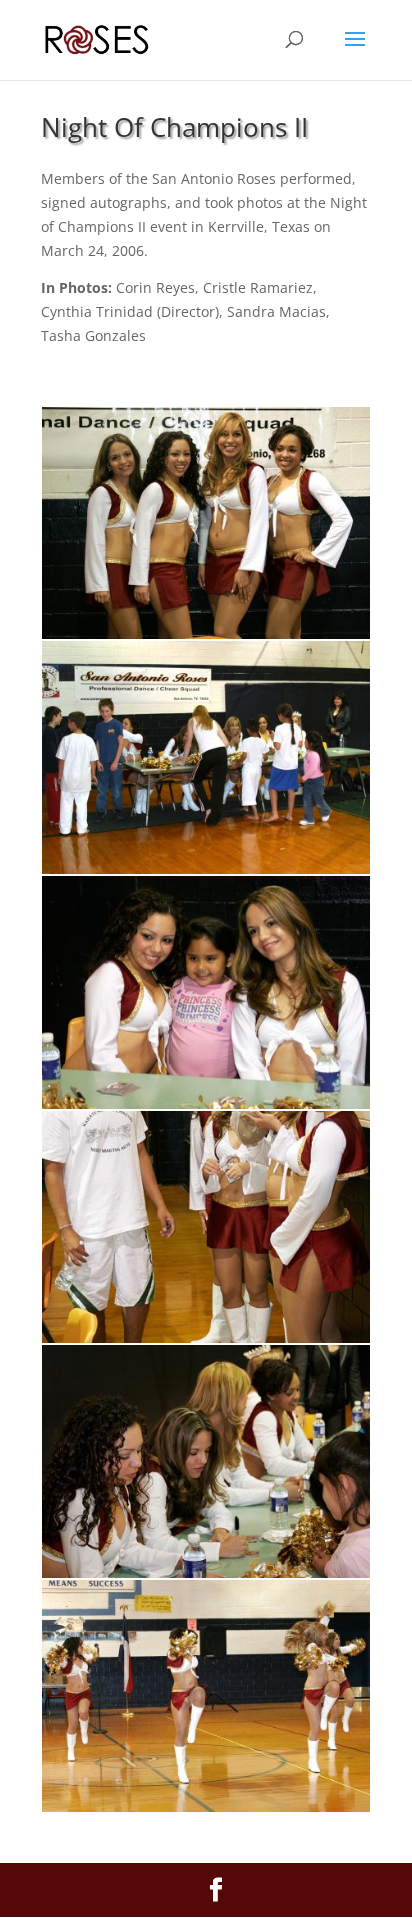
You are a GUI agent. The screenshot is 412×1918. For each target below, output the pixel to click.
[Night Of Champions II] (206, 633)
